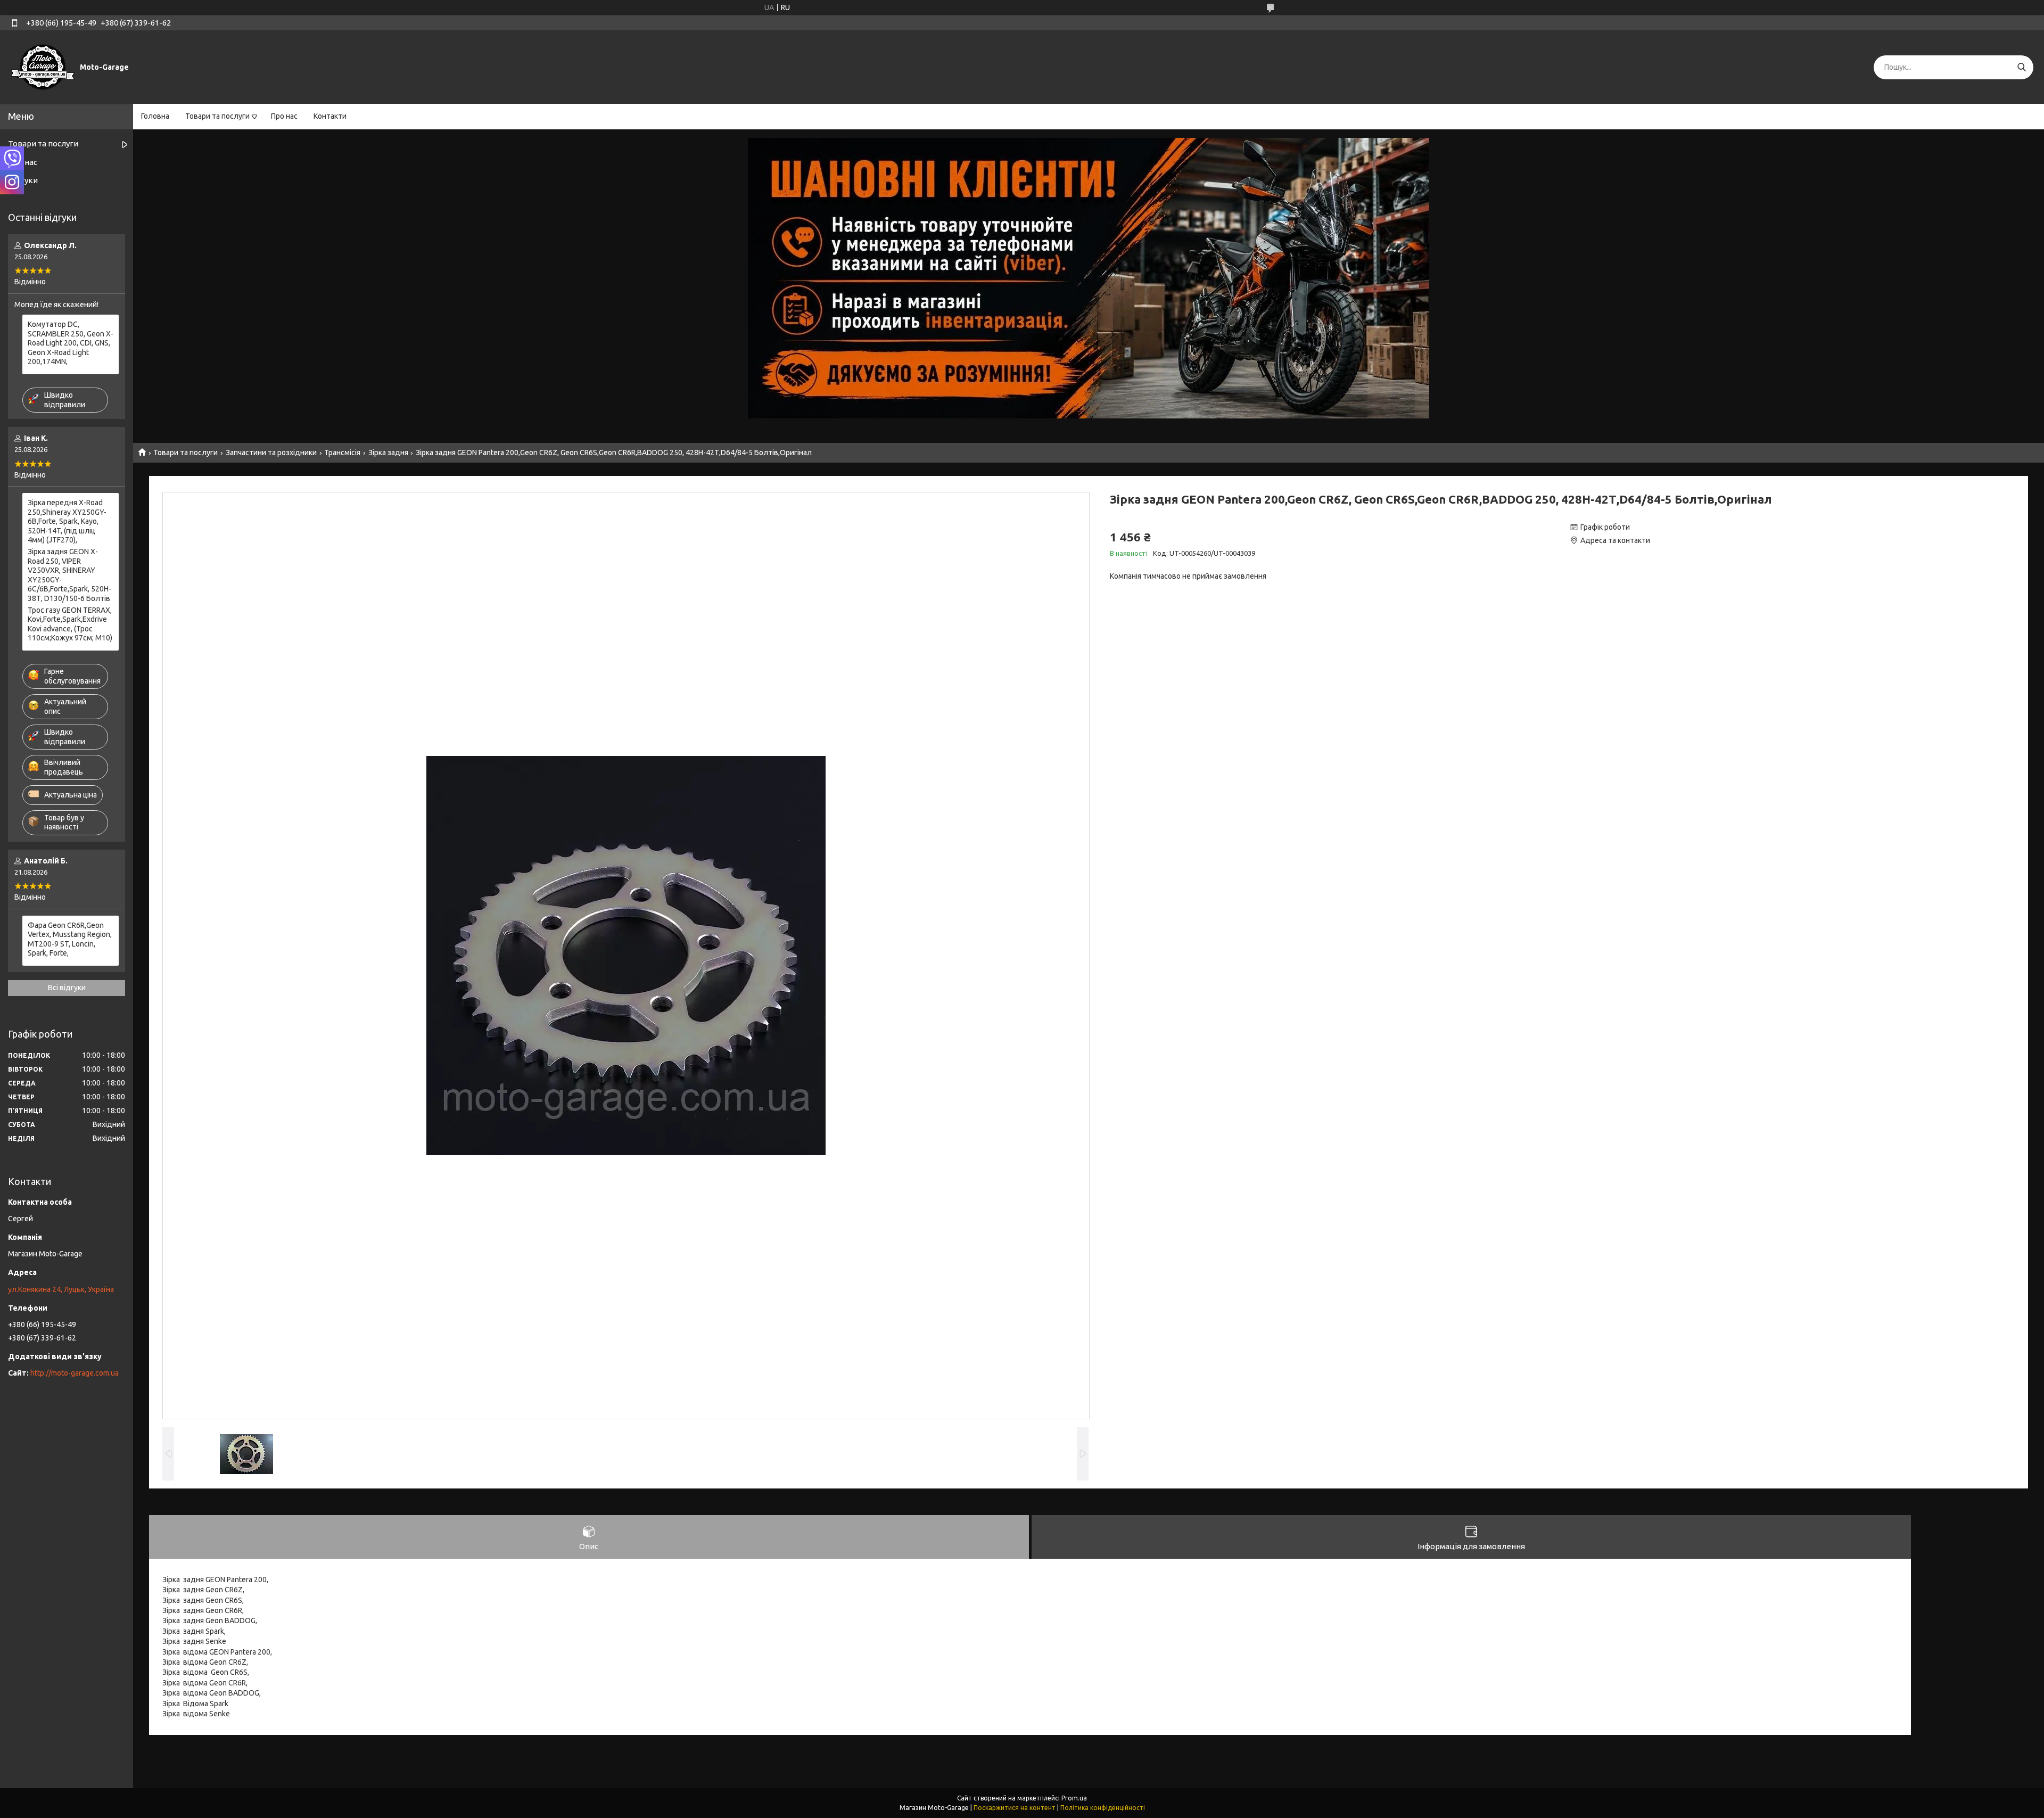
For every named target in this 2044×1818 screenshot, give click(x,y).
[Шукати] (2021, 67)
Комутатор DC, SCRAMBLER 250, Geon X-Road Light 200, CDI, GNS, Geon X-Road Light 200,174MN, (71, 343)
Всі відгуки (67, 988)
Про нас (284, 116)
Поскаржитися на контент (1015, 1808)
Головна (155, 116)
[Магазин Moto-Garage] (43, 67)
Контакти (330, 116)
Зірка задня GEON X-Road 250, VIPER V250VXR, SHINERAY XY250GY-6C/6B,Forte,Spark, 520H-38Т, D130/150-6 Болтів (69, 575)
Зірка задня (388, 453)
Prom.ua (1074, 1798)
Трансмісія (342, 453)
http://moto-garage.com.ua (75, 1373)
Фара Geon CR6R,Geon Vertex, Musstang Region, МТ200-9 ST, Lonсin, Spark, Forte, (70, 939)
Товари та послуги (217, 116)
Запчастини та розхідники (271, 453)
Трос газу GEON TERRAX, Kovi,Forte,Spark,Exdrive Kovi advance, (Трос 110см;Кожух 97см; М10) (70, 624)
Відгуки (23, 180)
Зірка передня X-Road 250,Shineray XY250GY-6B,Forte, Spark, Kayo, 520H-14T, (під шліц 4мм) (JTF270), (67, 521)
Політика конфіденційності (1103, 1808)
